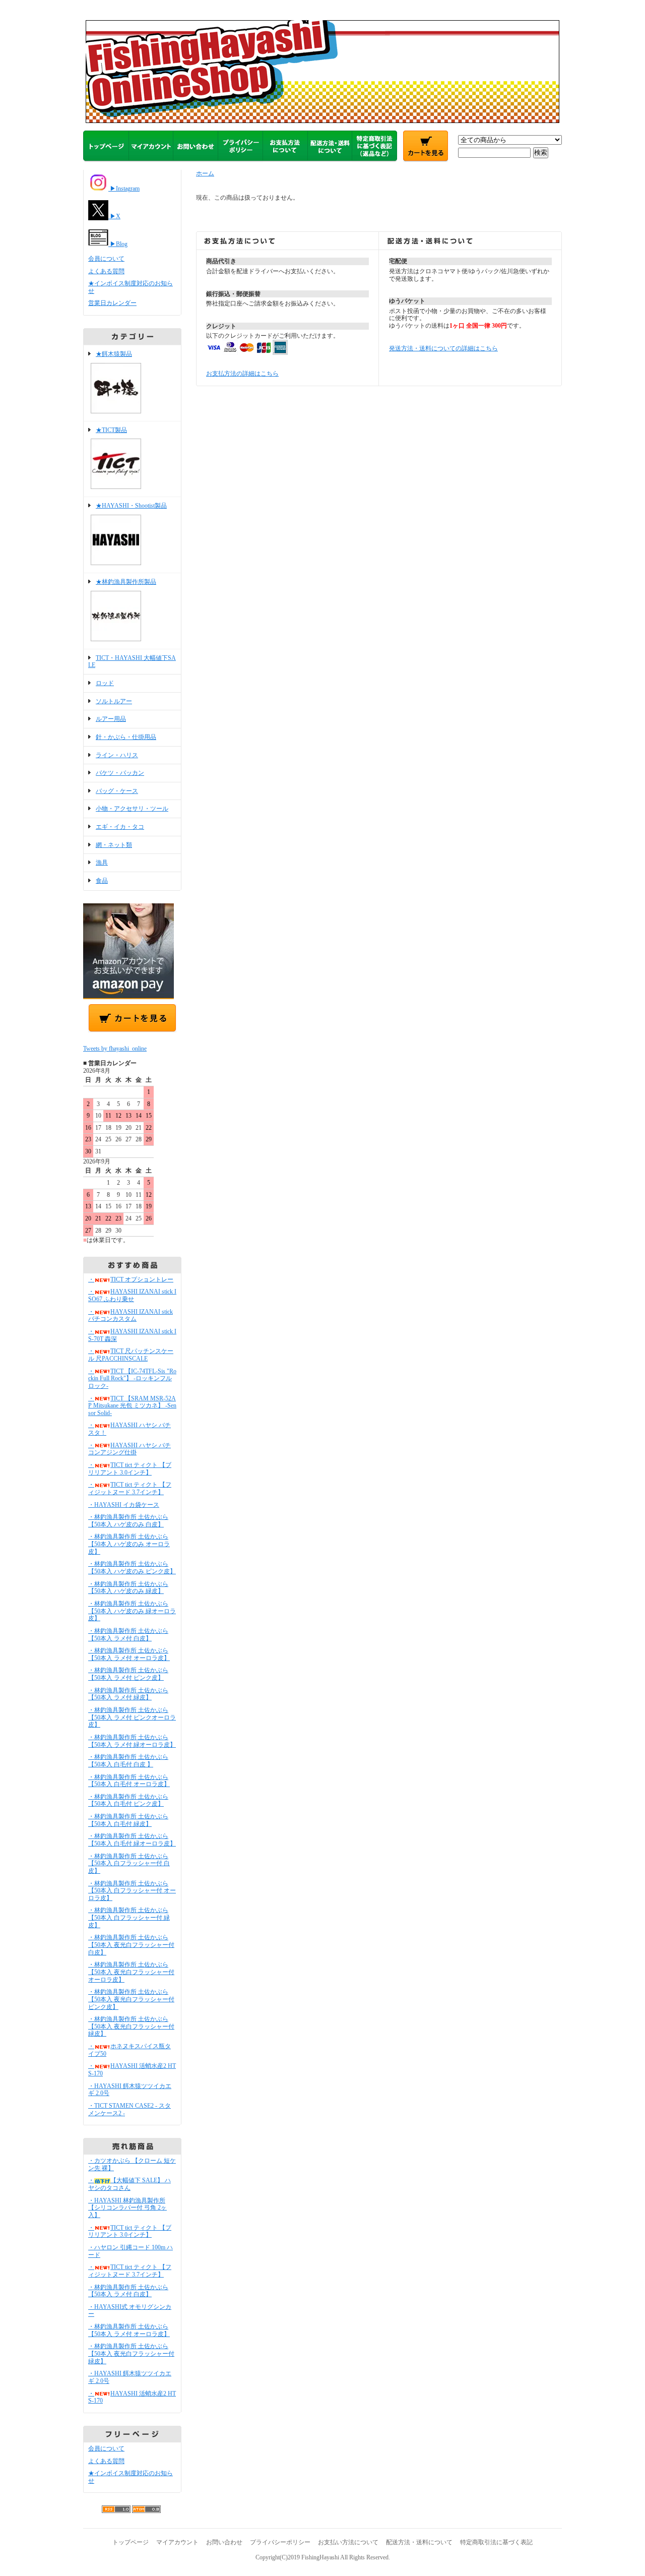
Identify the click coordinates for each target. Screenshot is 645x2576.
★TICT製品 (111, 430)
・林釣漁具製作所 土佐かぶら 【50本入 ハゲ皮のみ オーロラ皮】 (129, 1544)
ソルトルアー (114, 701)
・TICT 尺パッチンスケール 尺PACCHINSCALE (131, 1355)
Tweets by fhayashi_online (115, 1049)
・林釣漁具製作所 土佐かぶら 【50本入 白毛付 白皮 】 (128, 1761)
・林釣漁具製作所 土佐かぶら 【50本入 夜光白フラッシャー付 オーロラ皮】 (131, 1972)
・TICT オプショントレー (131, 1279)
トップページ (131, 2542)
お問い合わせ (224, 2542)
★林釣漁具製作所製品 (126, 582)
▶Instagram (124, 189)
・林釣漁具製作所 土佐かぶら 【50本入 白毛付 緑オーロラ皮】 (132, 1840)
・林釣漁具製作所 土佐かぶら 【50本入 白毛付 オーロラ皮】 (129, 1781)
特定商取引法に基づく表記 (496, 2542)
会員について (106, 259)
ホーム (205, 173)
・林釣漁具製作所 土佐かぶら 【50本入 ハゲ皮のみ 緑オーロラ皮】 (132, 1611)
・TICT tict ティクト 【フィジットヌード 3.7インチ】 (130, 1488)
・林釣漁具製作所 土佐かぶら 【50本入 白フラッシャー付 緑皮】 (129, 1917)
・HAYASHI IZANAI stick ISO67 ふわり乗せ (132, 1295)
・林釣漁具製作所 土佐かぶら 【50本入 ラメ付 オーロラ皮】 (129, 1654)
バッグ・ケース (117, 791)
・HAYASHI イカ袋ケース (124, 1505)
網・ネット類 (114, 845)
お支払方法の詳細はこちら (242, 374)
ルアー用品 (111, 719)
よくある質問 (106, 271)
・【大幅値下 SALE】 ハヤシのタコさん (130, 2184)
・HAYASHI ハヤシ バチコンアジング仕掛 (130, 1449)
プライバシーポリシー (280, 2542)
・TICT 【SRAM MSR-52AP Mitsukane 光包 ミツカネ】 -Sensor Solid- (132, 1406)
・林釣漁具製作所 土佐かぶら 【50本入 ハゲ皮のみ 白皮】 (128, 1521)
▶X (114, 216)
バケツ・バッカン (120, 773)
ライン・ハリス (117, 755)
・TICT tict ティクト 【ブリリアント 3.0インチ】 (130, 1469)
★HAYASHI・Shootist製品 (131, 506)
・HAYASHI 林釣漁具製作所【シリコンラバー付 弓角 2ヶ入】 (127, 2208)
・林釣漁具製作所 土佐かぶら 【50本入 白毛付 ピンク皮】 (128, 1800)
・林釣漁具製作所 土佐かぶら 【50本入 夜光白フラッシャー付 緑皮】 (131, 2026)
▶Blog (118, 244)
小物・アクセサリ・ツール (132, 809)
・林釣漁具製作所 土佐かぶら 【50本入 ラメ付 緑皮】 (128, 1694)
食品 (102, 881)
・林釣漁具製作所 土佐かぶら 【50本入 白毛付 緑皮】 (128, 1820)
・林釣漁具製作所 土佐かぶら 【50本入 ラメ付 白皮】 (128, 1635)
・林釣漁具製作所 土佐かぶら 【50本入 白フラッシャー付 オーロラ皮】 (132, 1891)
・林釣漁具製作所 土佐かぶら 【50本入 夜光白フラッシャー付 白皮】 (131, 1945)
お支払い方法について (348, 2542)
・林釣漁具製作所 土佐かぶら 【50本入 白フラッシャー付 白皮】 (129, 1863)
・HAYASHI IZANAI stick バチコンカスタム (131, 1315)
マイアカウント (177, 2542)
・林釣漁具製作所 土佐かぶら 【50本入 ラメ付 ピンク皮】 (128, 1674)
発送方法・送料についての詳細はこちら (443, 348)
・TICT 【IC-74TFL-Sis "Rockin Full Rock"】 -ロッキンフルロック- (132, 1378)
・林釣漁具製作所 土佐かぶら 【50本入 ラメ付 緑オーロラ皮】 (132, 1741)
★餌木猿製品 (114, 354)
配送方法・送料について (419, 2542)
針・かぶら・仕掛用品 (126, 737)
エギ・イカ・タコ (120, 827)
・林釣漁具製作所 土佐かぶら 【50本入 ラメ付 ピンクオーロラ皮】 (132, 1717)
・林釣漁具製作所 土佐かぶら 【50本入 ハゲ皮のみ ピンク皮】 (132, 1568)
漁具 (102, 863)
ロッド (105, 683)
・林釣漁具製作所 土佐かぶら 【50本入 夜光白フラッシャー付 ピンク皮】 (131, 1999)
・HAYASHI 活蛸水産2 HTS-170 (132, 2397)
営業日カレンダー (112, 303)
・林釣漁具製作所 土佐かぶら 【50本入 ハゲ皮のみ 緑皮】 (128, 1588)
